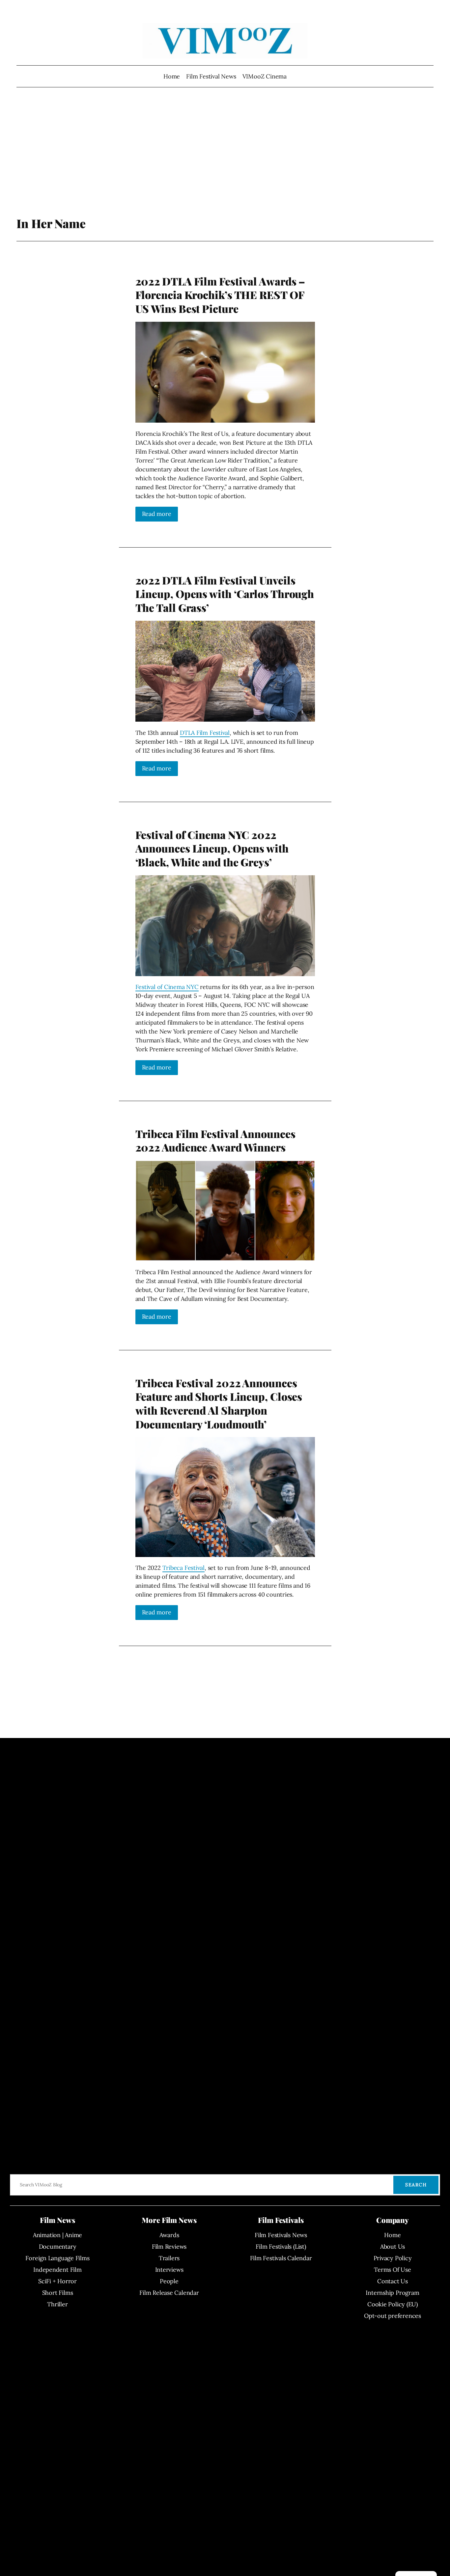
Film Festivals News (281, 2235)
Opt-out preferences (393, 2316)
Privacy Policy (393, 2258)
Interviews (169, 2270)
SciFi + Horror (57, 2281)
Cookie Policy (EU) (393, 2304)
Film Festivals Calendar (281, 2258)
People (169, 2281)
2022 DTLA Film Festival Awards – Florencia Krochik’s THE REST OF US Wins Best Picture (220, 295)
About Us (393, 2247)
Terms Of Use (392, 2270)
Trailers (169, 2258)
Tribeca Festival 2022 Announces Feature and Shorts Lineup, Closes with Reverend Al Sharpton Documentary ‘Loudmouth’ (219, 1403)
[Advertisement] (225, 163)
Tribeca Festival (183, 1568)
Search (416, 2185)
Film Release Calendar (169, 2293)
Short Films (58, 2293)
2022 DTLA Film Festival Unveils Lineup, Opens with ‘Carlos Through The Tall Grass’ (225, 594)
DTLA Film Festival (205, 733)
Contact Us (393, 2281)
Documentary (58, 2247)
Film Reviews (169, 2247)
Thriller (57, 2304)
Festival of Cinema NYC (167, 987)
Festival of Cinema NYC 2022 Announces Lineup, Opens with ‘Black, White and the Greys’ (212, 848)
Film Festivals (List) (281, 2247)
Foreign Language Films (57, 2258)
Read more (157, 514)
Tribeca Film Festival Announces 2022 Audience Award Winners (215, 1140)
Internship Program (392, 2293)
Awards (169, 2235)
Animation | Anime (57, 2235)
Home (172, 76)
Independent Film (57, 2270)
